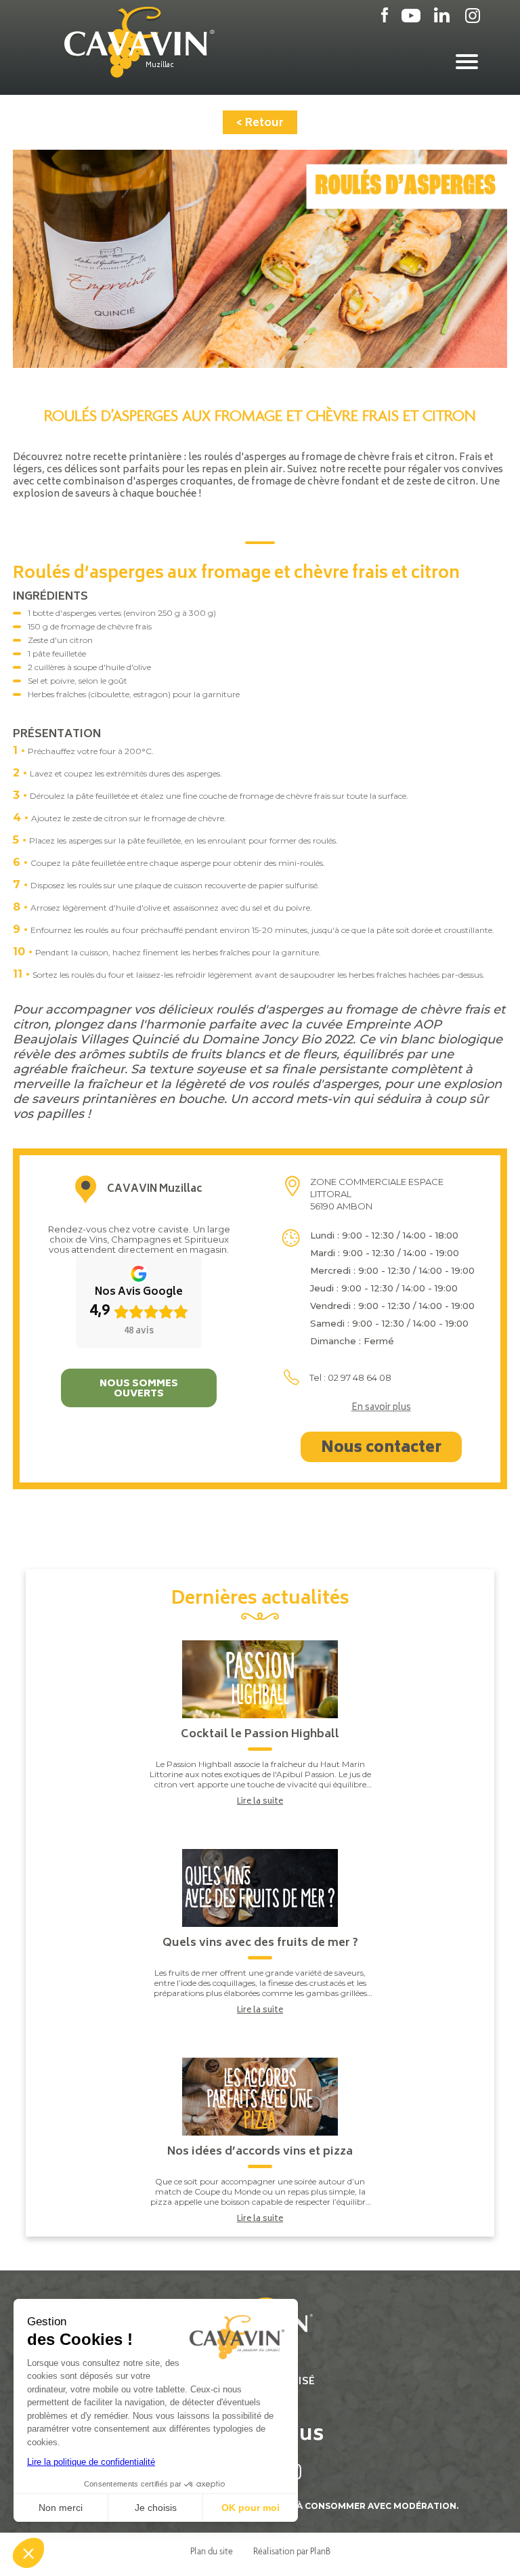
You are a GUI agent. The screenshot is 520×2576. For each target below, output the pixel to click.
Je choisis (156, 2508)
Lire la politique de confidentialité (91, 2462)
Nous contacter (381, 1449)
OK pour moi (251, 2508)
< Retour (260, 123)
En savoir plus (381, 1409)
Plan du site (212, 2551)
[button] (28, 2553)
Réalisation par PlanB (292, 2551)
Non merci (61, 2508)
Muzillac (160, 66)
